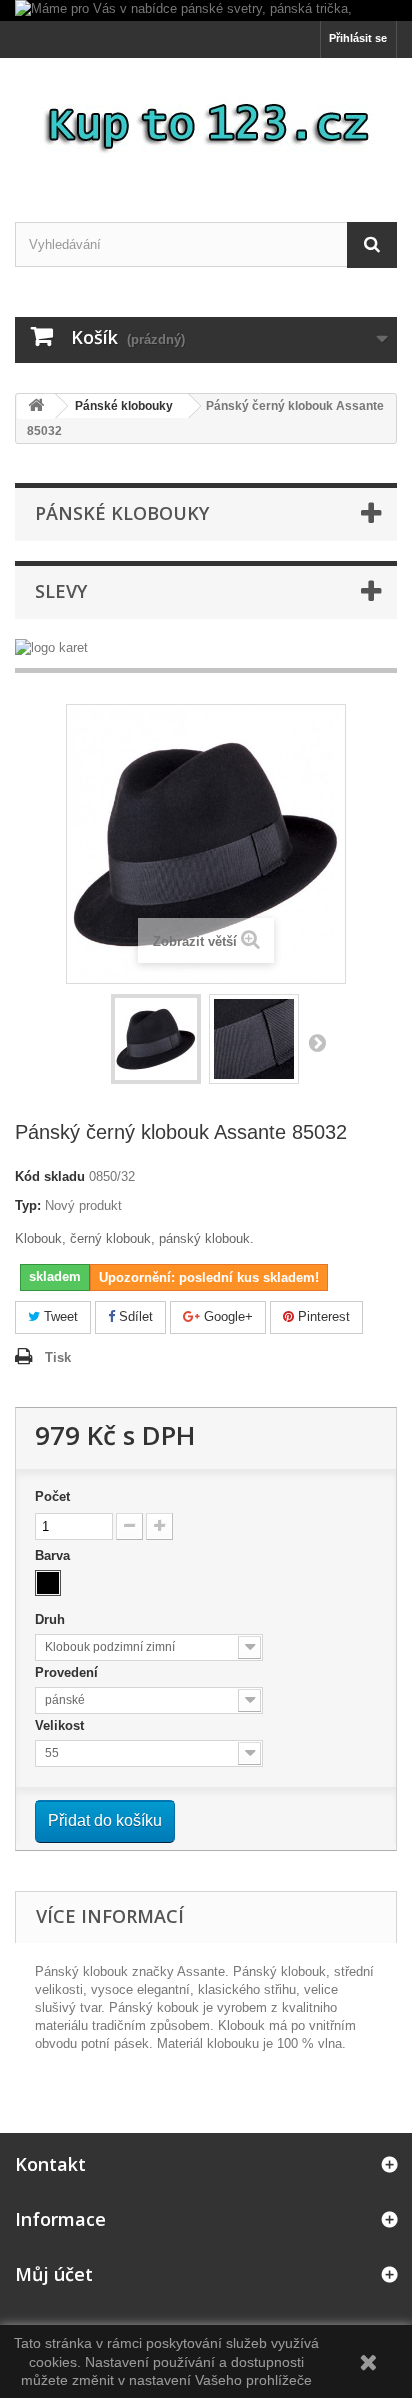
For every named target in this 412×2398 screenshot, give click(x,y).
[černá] (48, 1583)
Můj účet (54, 2274)
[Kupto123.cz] (206, 122)
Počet (52, 1496)
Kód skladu (50, 1176)
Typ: (28, 1205)
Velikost (61, 1725)
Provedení (68, 1672)
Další (317, 1042)
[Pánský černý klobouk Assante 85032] (156, 1039)
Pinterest (322, 1316)
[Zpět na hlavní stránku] (36, 406)
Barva (54, 1555)
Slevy (61, 591)
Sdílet (134, 1316)
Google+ (226, 1316)
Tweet (59, 1316)
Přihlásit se (358, 38)
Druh (52, 1619)
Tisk (58, 1357)
